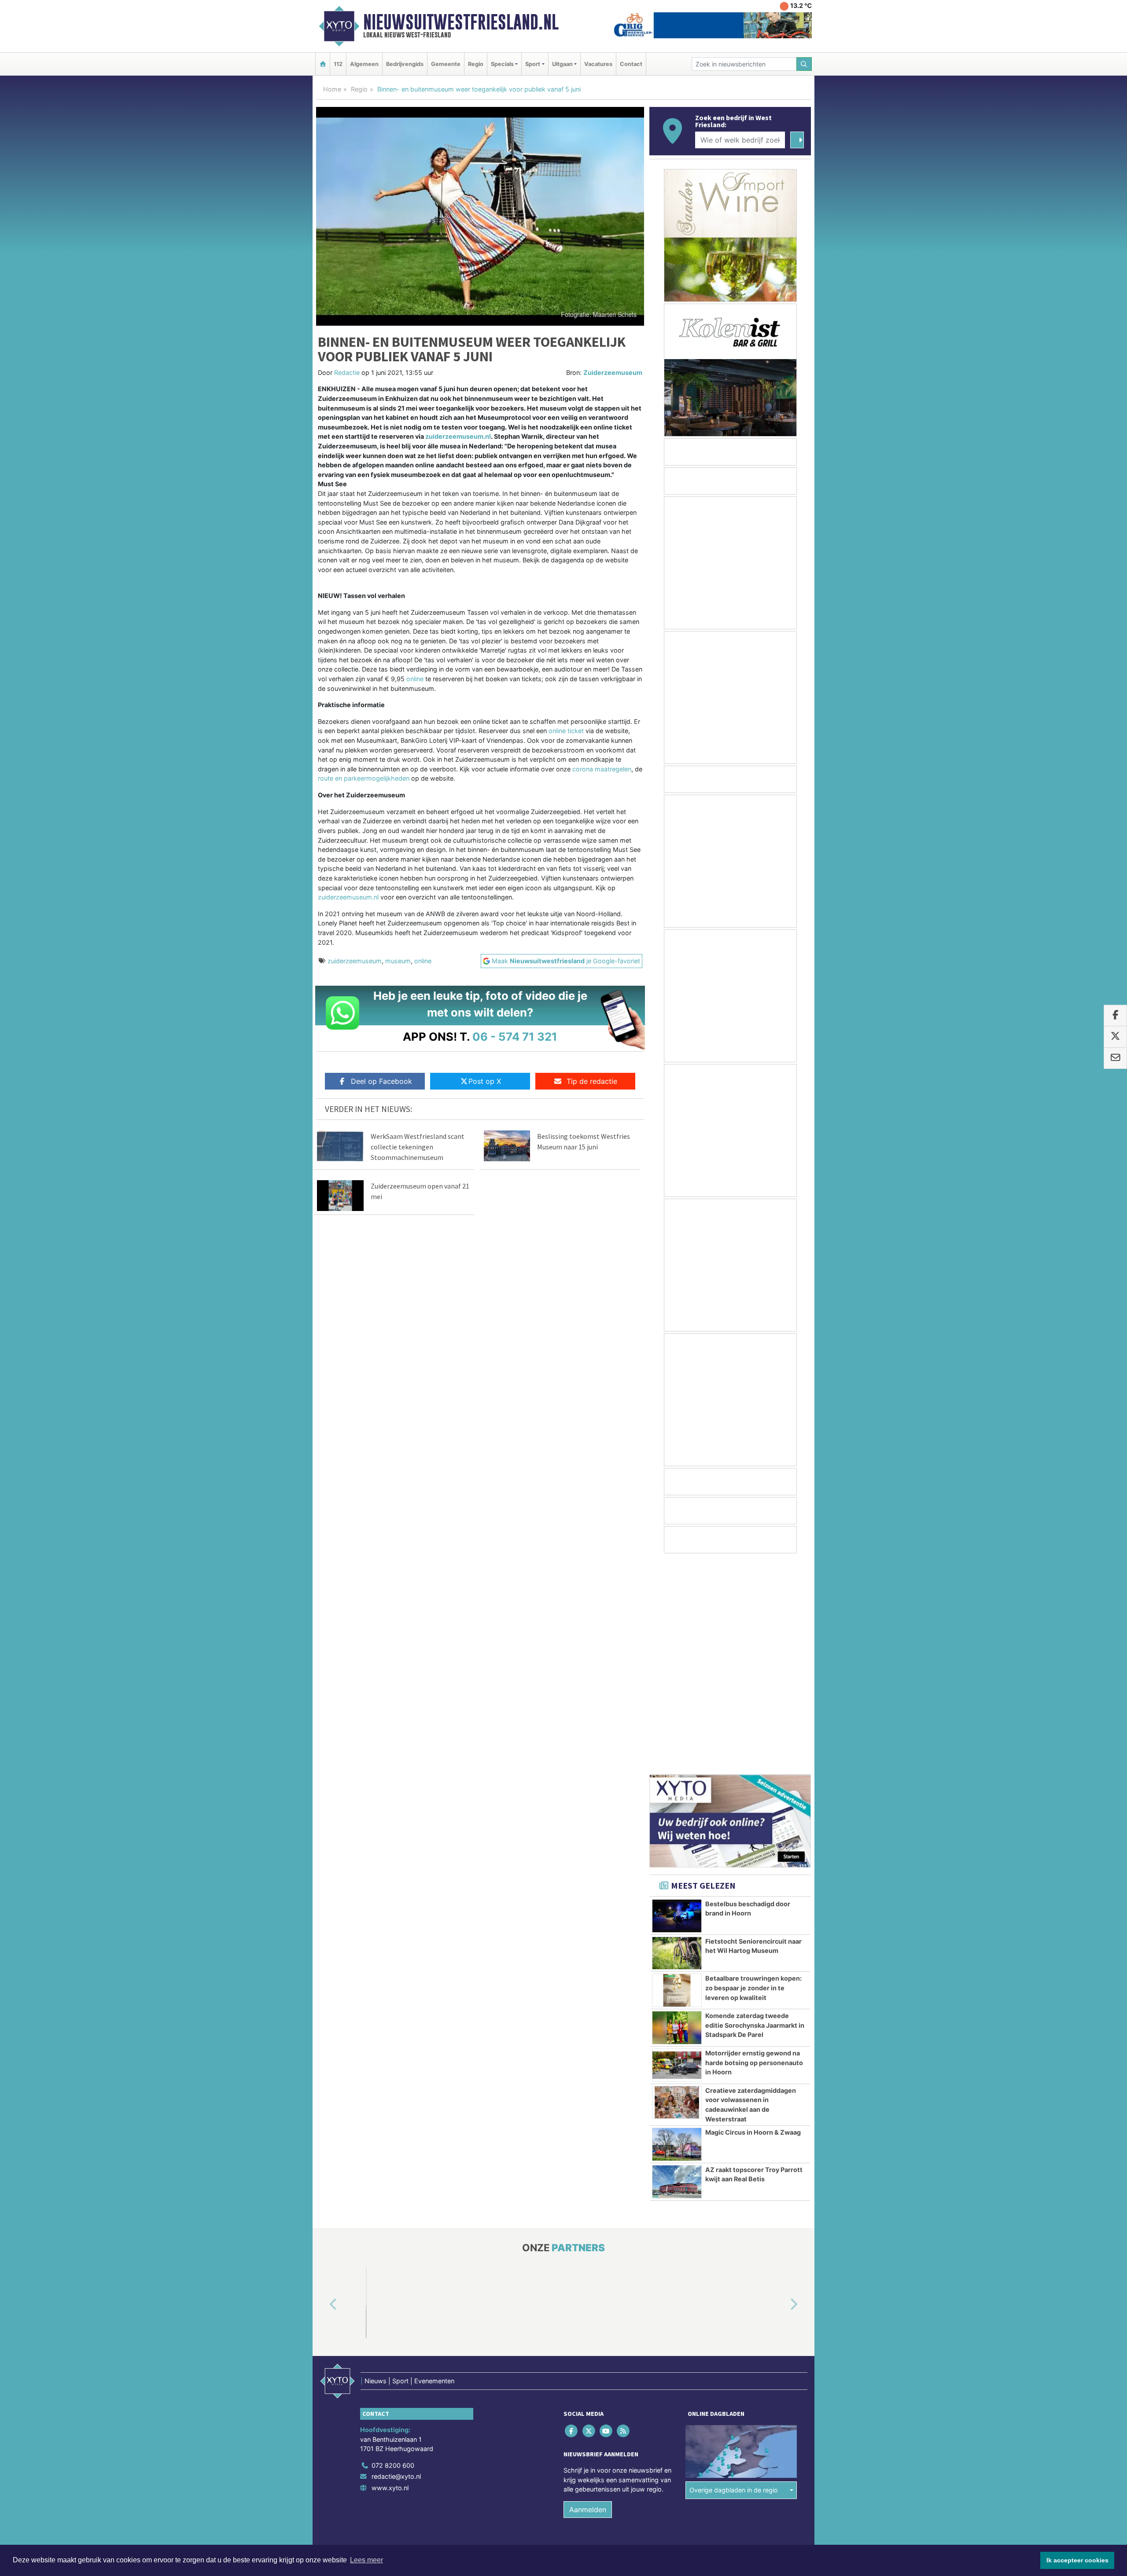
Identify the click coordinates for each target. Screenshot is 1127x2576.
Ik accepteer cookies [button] (1077, 2560)
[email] (1115, 1058)
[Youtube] (606, 2219)
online (415, 679)
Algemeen (364, 64)
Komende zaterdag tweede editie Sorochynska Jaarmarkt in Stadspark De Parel (755, 1814)
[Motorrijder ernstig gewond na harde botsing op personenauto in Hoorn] (677, 1854)
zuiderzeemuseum (355, 961)
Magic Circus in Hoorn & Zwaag (753, 1921)
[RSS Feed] (624, 2219)
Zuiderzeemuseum (613, 372)
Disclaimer (732, 2351)
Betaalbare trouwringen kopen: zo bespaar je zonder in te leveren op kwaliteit (753, 1776)
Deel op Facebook (381, 1081)
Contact (631, 64)
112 (338, 64)
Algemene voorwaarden (680, 2351)
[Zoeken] (804, 64)
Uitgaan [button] (562, 64)
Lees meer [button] (366, 2560)
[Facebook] (572, 2219)
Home (332, 89)
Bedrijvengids (405, 64)
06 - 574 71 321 (515, 1037)
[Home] (323, 64)
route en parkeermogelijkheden (364, 778)
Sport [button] (533, 64)
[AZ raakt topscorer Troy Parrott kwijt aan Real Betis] (677, 1971)
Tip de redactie (592, 1081)
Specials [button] (502, 64)
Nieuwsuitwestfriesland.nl (461, 22)
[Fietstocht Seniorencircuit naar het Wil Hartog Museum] (677, 1742)
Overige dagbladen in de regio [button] (734, 2279)
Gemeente (446, 64)
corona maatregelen (602, 769)
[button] (323, 2093)
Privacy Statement (777, 2351)
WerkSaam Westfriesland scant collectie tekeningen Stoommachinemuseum (418, 1147)
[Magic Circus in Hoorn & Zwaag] (677, 1933)
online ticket (565, 731)
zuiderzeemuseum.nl (458, 436)
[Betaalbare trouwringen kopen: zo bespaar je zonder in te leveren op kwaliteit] (677, 1779)
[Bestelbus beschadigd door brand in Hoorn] (677, 1705)
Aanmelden (588, 2298)
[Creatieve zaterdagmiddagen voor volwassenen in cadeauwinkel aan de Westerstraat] (677, 1891)
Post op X (485, 1081)
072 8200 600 (393, 2254)
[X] (589, 2219)
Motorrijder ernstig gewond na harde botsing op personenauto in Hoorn (754, 1851)
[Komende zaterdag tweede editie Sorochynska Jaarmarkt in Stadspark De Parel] (677, 1816)
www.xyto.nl (390, 2277)
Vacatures (598, 64)
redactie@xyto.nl (396, 2265)
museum (398, 961)
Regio (476, 64)
